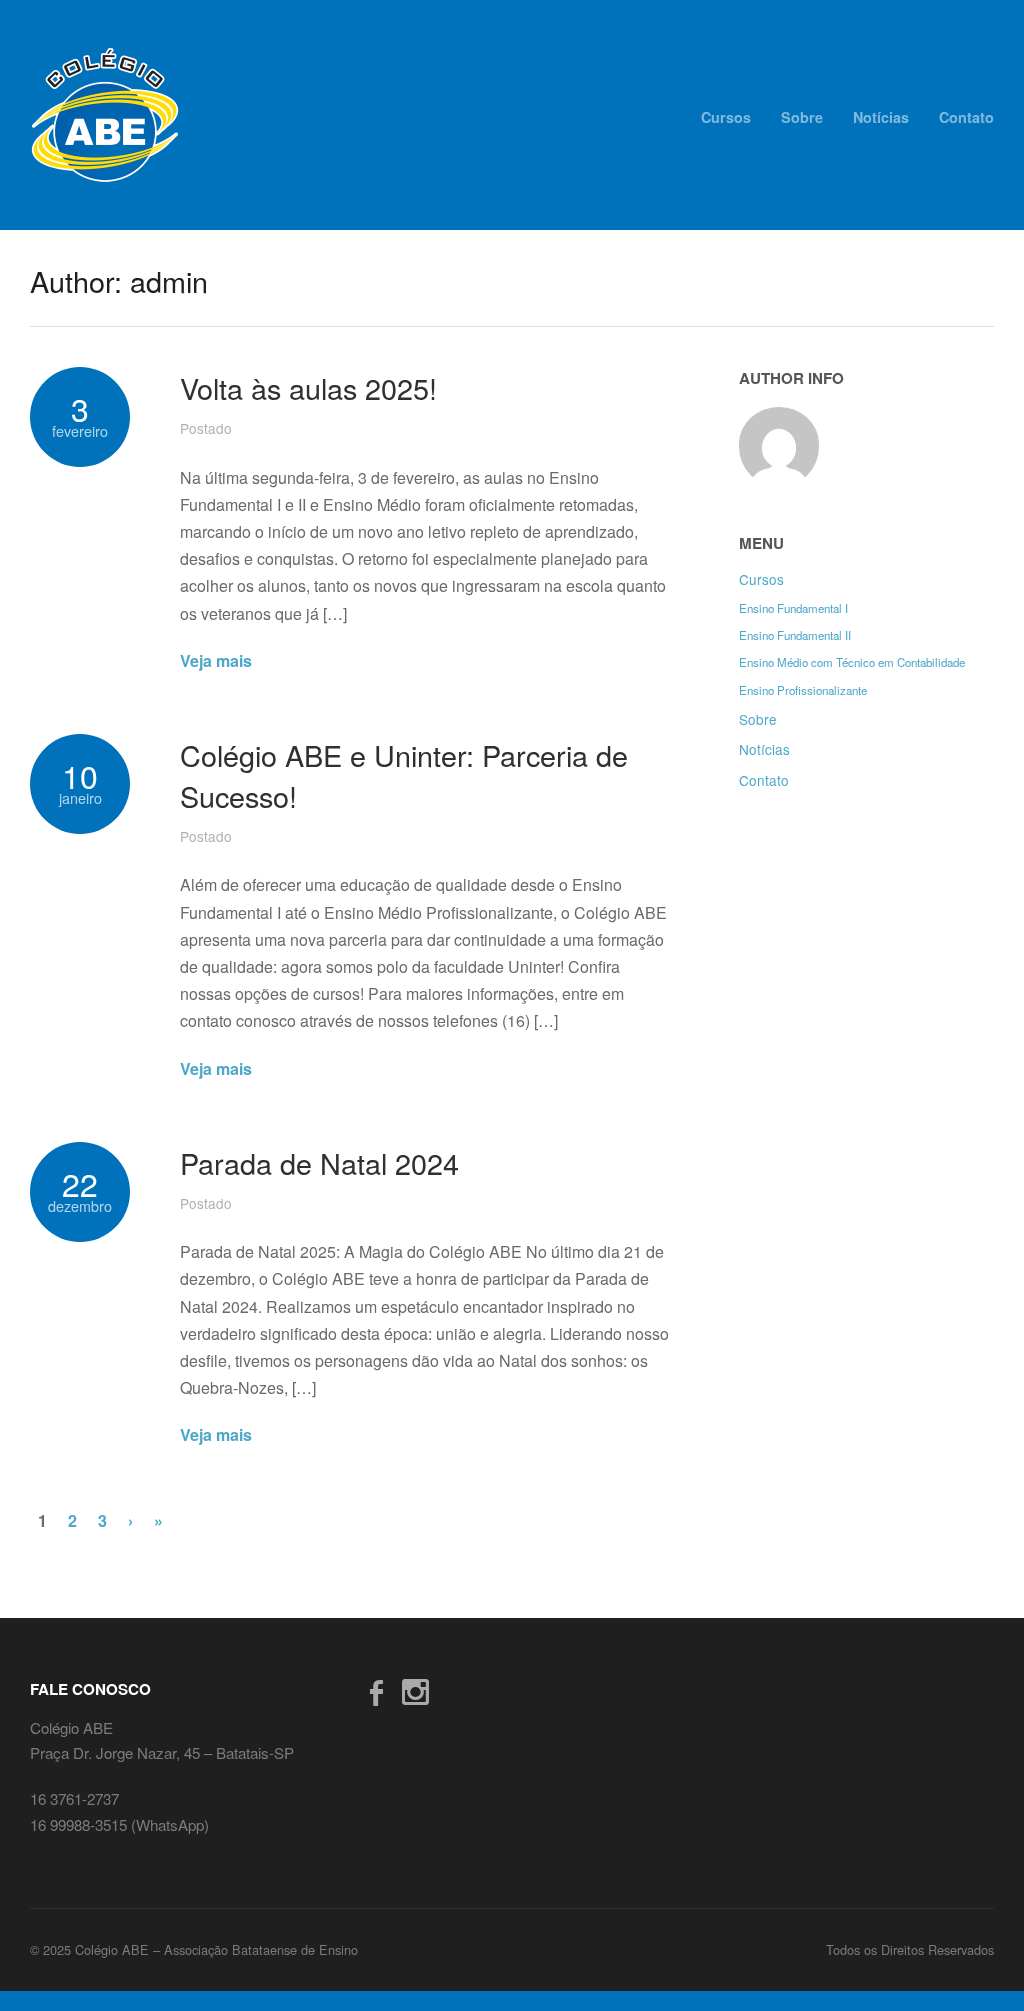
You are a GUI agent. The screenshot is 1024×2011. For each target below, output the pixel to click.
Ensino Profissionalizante (803, 690)
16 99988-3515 (80, 1824)
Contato (966, 117)
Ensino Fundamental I (793, 608)
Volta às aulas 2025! (308, 387)
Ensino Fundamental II (795, 635)
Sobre (802, 117)
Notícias (881, 117)
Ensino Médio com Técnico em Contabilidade (852, 662)
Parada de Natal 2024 (319, 1162)
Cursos (726, 117)
